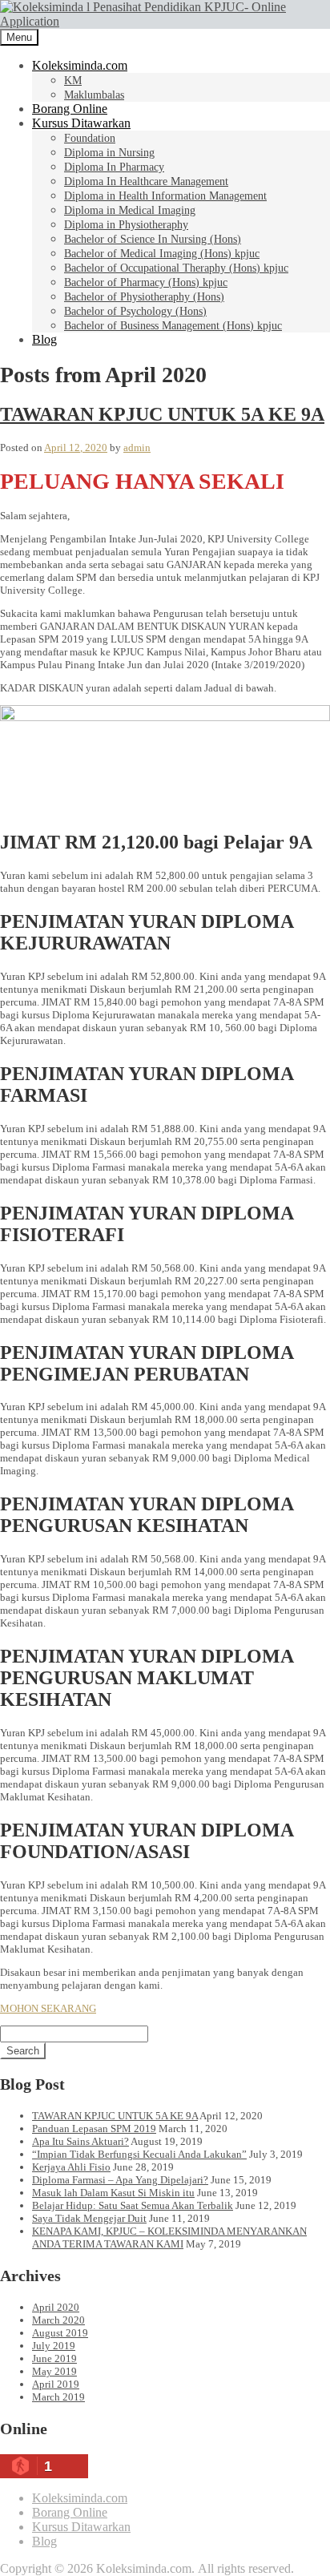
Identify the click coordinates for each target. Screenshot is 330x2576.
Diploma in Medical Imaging (130, 210)
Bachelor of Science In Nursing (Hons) (153, 239)
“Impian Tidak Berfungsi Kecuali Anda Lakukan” (139, 2154)
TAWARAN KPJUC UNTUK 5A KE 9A (162, 414)
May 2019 (54, 2371)
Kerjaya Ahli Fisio (71, 2167)
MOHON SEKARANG (48, 2008)
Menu (19, 37)
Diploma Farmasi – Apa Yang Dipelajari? (120, 2180)
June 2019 (54, 2358)
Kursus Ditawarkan (81, 123)
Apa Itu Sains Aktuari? (80, 2141)
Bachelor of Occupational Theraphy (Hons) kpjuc (176, 268)
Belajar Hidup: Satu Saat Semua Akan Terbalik (133, 2205)
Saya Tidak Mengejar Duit (89, 2218)
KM (73, 81)
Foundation (90, 138)
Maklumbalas (94, 95)
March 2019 (58, 2397)
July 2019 (54, 2346)
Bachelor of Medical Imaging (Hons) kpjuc (162, 254)
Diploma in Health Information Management (165, 196)
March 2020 (58, 2320)
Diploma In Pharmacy (114, 167)
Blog (44, 339)
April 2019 (56, 2384)
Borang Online (70, 109)
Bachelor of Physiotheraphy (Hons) (144, 297)
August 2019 (60, 2333)
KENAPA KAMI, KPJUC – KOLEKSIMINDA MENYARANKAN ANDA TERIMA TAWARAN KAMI (169, 2237)
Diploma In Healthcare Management (146, 181)
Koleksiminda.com (80, 65)
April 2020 (56, 2307)
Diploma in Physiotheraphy (126, 225)
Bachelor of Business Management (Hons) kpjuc (173, 326)
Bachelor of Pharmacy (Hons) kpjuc (146, 282)
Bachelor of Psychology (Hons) (135, 311)
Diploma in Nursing (109, 153)
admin (137, 447)
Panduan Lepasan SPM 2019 (94, 2129)
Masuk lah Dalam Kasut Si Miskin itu (113, 2193)
